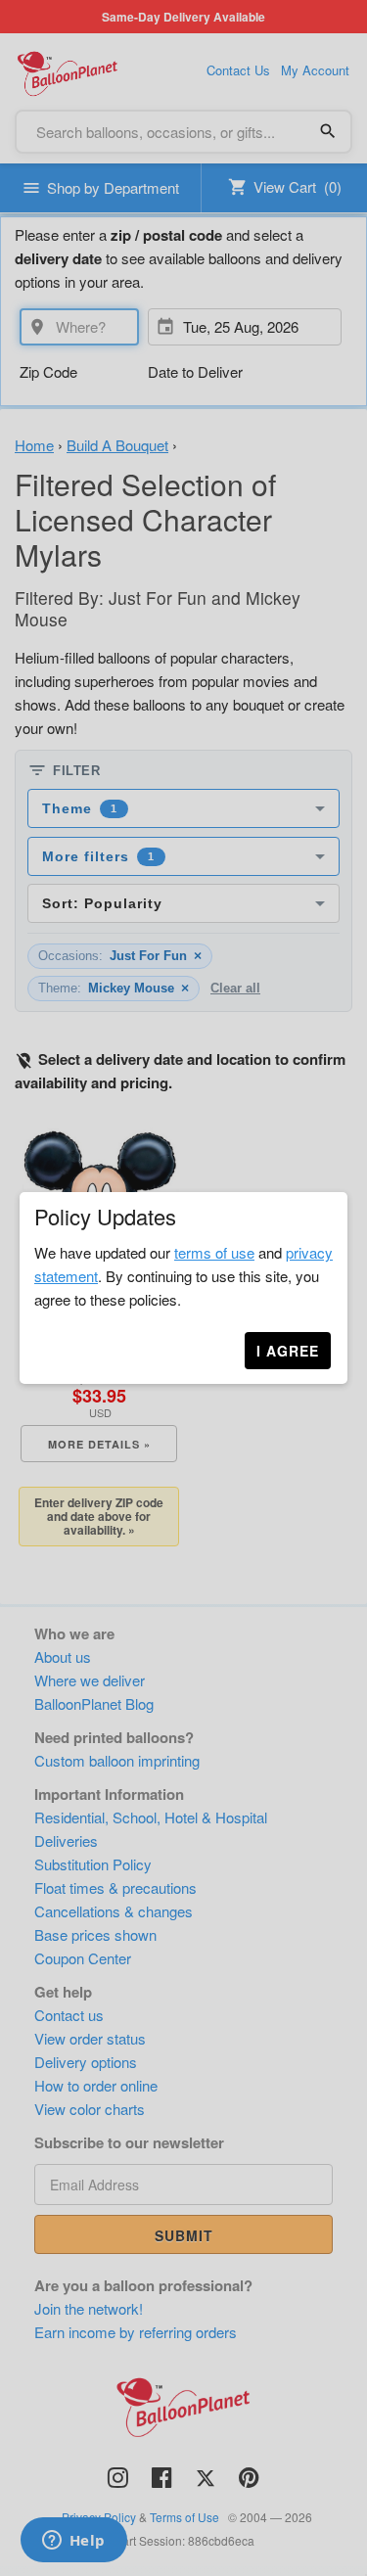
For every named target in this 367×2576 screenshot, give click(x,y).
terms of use (214, 1252)
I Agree (288, 1351)
